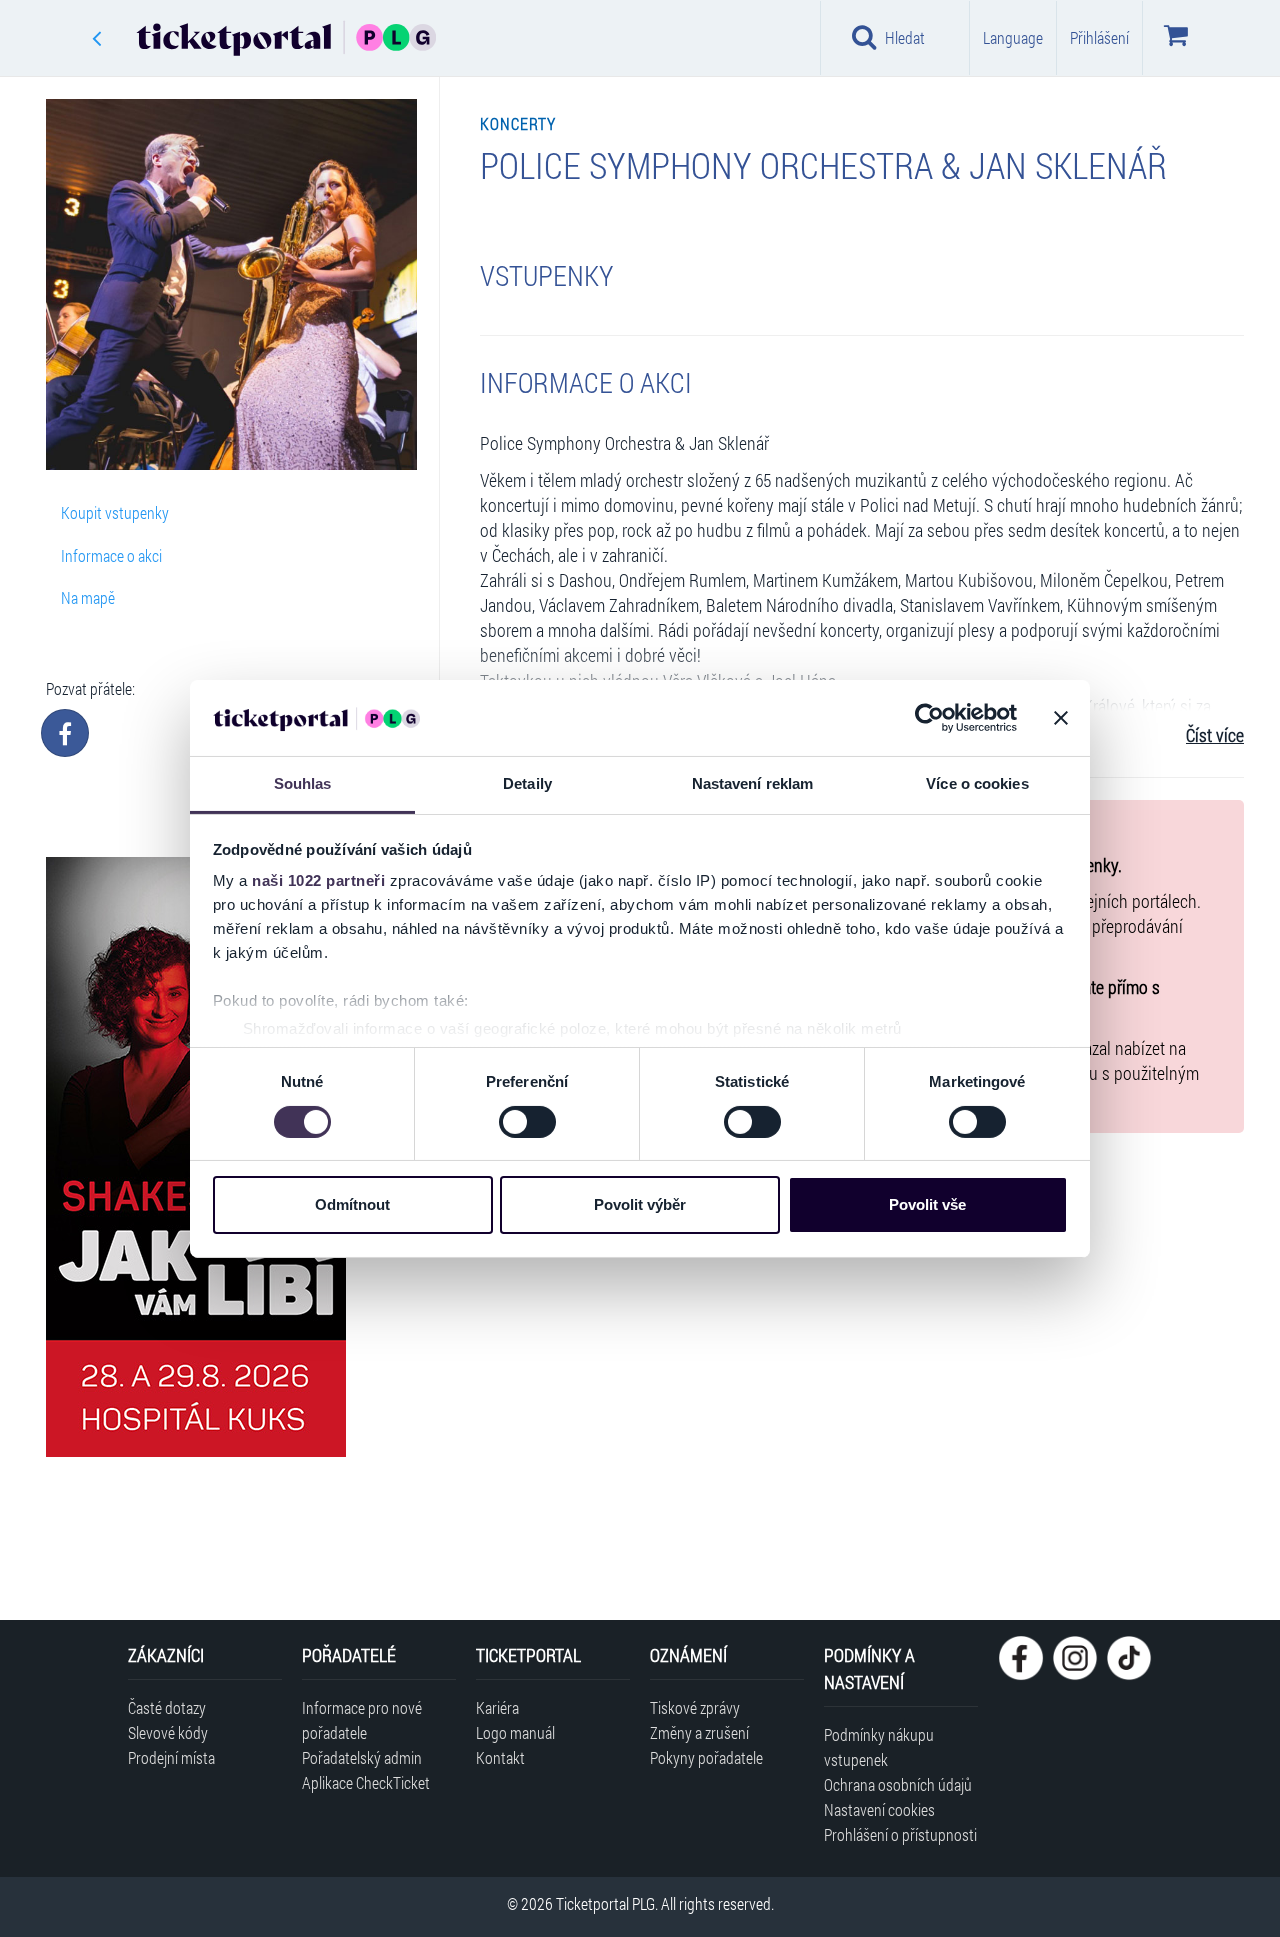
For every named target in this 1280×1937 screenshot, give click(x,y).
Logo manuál (515, 1732)
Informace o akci (111, 555)
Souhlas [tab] (303, 783)
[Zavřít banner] (1061, 718)
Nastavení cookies (879, 1809)
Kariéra (497, 1707)
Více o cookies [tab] (977, 783)
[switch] (527, 1122)
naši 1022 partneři (318, 880)
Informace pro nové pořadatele (362, 1720)
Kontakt (500, 1757)
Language (1013, 37)
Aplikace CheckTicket (366, 1782)
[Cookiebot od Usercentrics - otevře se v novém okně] (929, 718)
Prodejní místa (171, 1757)
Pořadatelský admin (362, 1757)
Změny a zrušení (699, 1732)
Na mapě (88, 597)
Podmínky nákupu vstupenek (879, 1747)
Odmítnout (352, 1204)
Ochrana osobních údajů (898, 1784)
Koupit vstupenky (115, 512)
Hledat (905, 37)
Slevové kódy (168, 1732)
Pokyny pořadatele (706, 1757)
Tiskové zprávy (695, 1707)
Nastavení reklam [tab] (753, 783)
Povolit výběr (640, 1204)
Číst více (1215, 735)
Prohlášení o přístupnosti (900, 1834)
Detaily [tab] (527, 783)
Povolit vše (927, 1204)
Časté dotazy (167, 1707)
